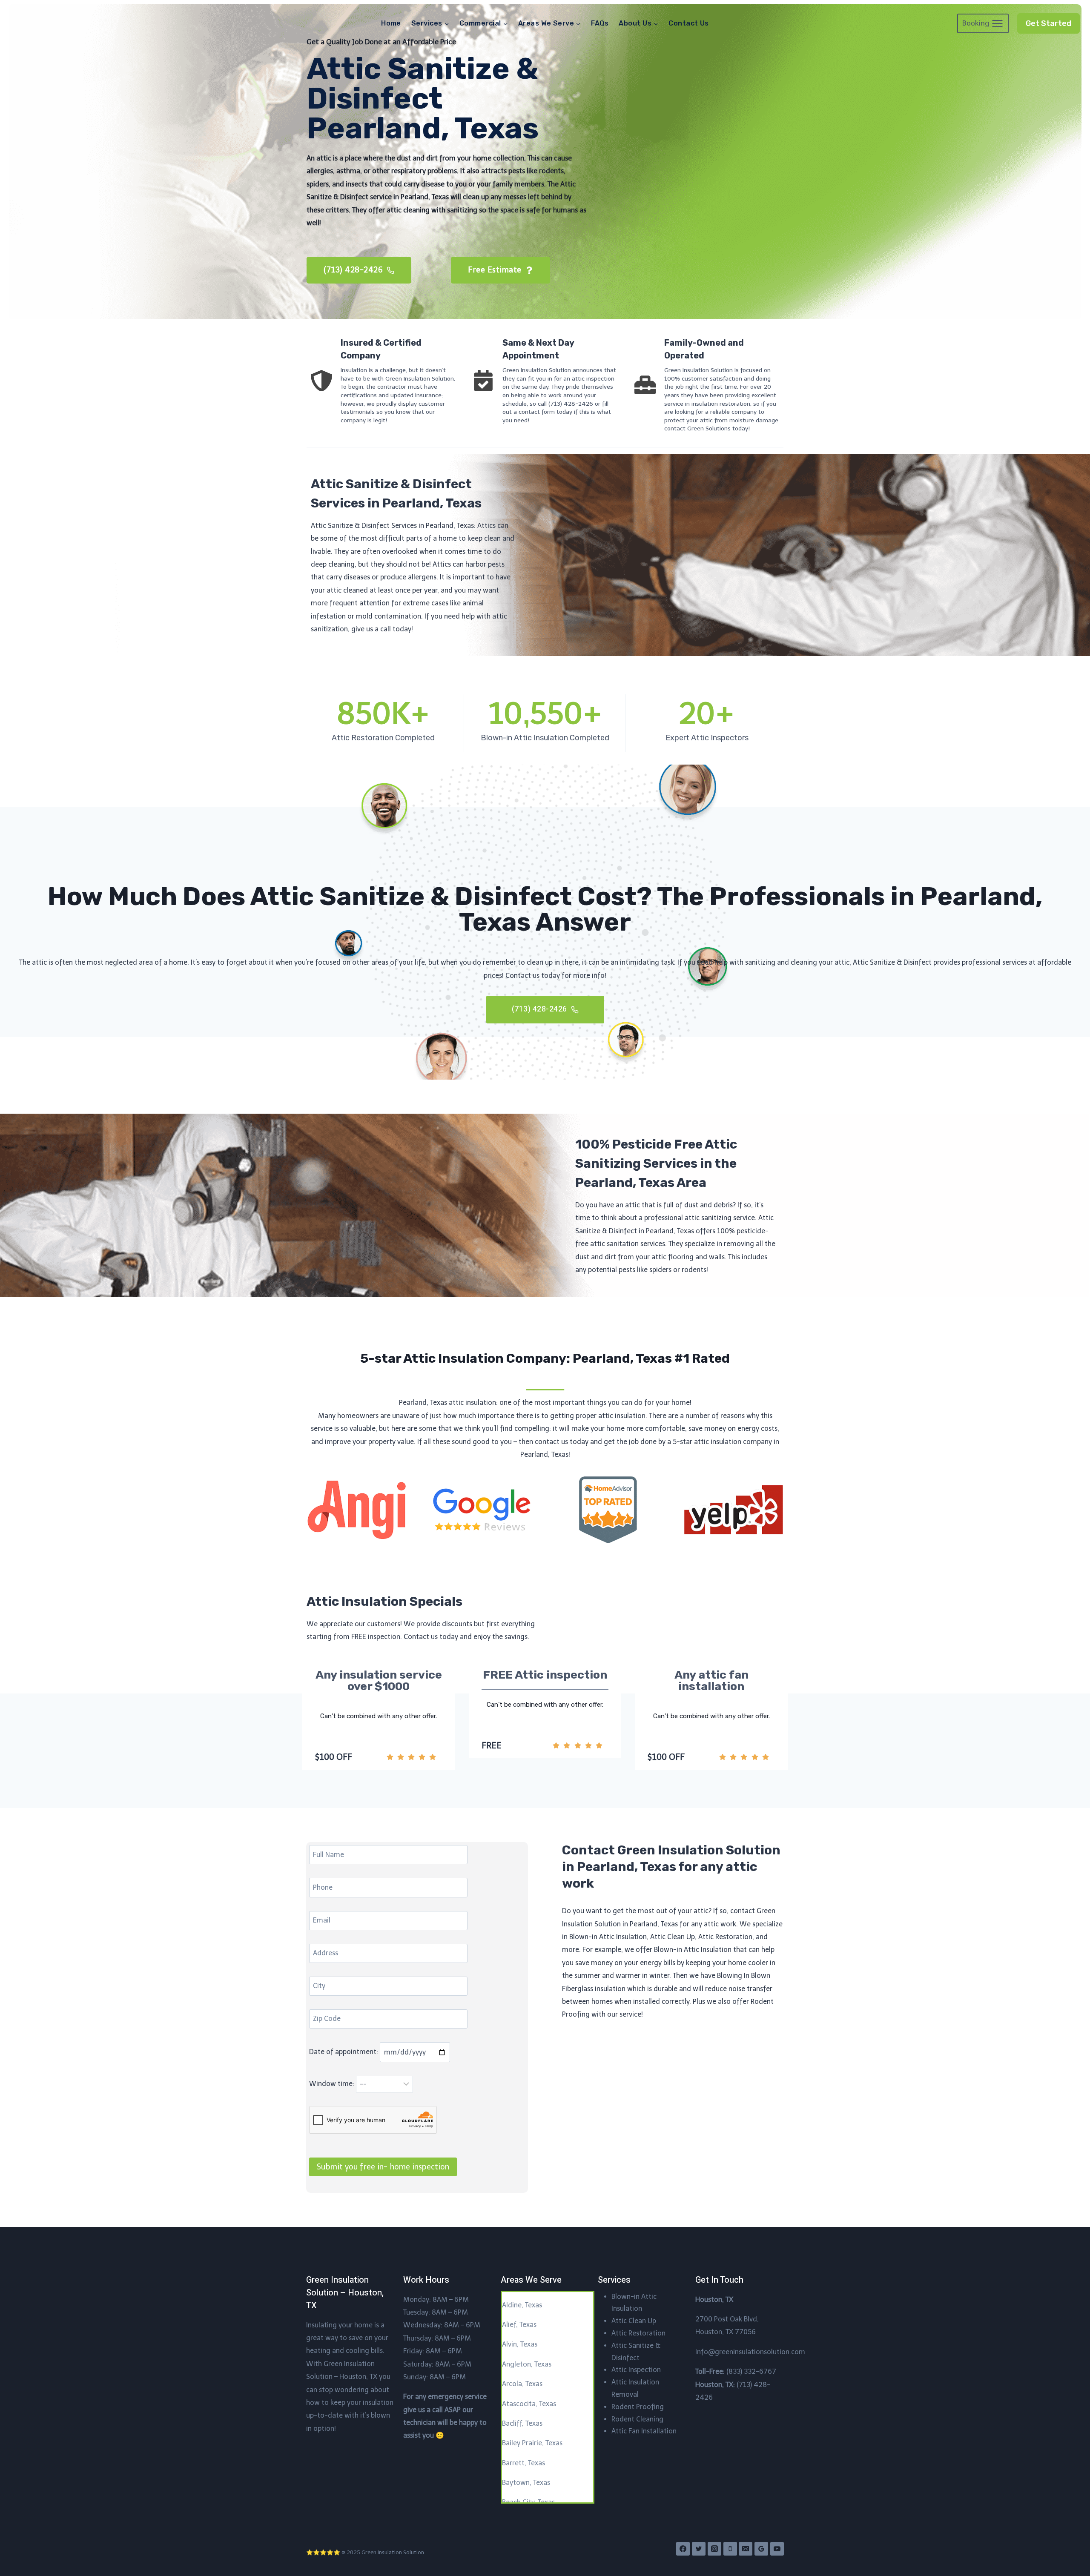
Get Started (1048, 23)
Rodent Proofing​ (638, 2407)
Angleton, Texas (527, 2364)
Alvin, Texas (520, 2344)
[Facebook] (683, 2549)
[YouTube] (777, 2549)
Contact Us (689, 23)
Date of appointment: (344, 2052)
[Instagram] (714, 2549)
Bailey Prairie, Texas (532, 2443)
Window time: (333, 2084)
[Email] (746, 2549)
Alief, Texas (519, 2325)
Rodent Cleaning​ (637, 2419)
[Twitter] (699, 2549)
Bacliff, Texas (522, 2423)
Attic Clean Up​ (634, 2321)
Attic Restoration (638, 2333)
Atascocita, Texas (529, 2404)
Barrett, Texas (523, 2463)
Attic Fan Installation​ (644, 2431)
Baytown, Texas (526, 2483)
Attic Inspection (636, 2370)
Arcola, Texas (522, 2384)
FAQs (600, 23)
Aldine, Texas (522, 2305)
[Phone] (730, 2549)
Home (391, 23)
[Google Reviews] (761, 2549)
